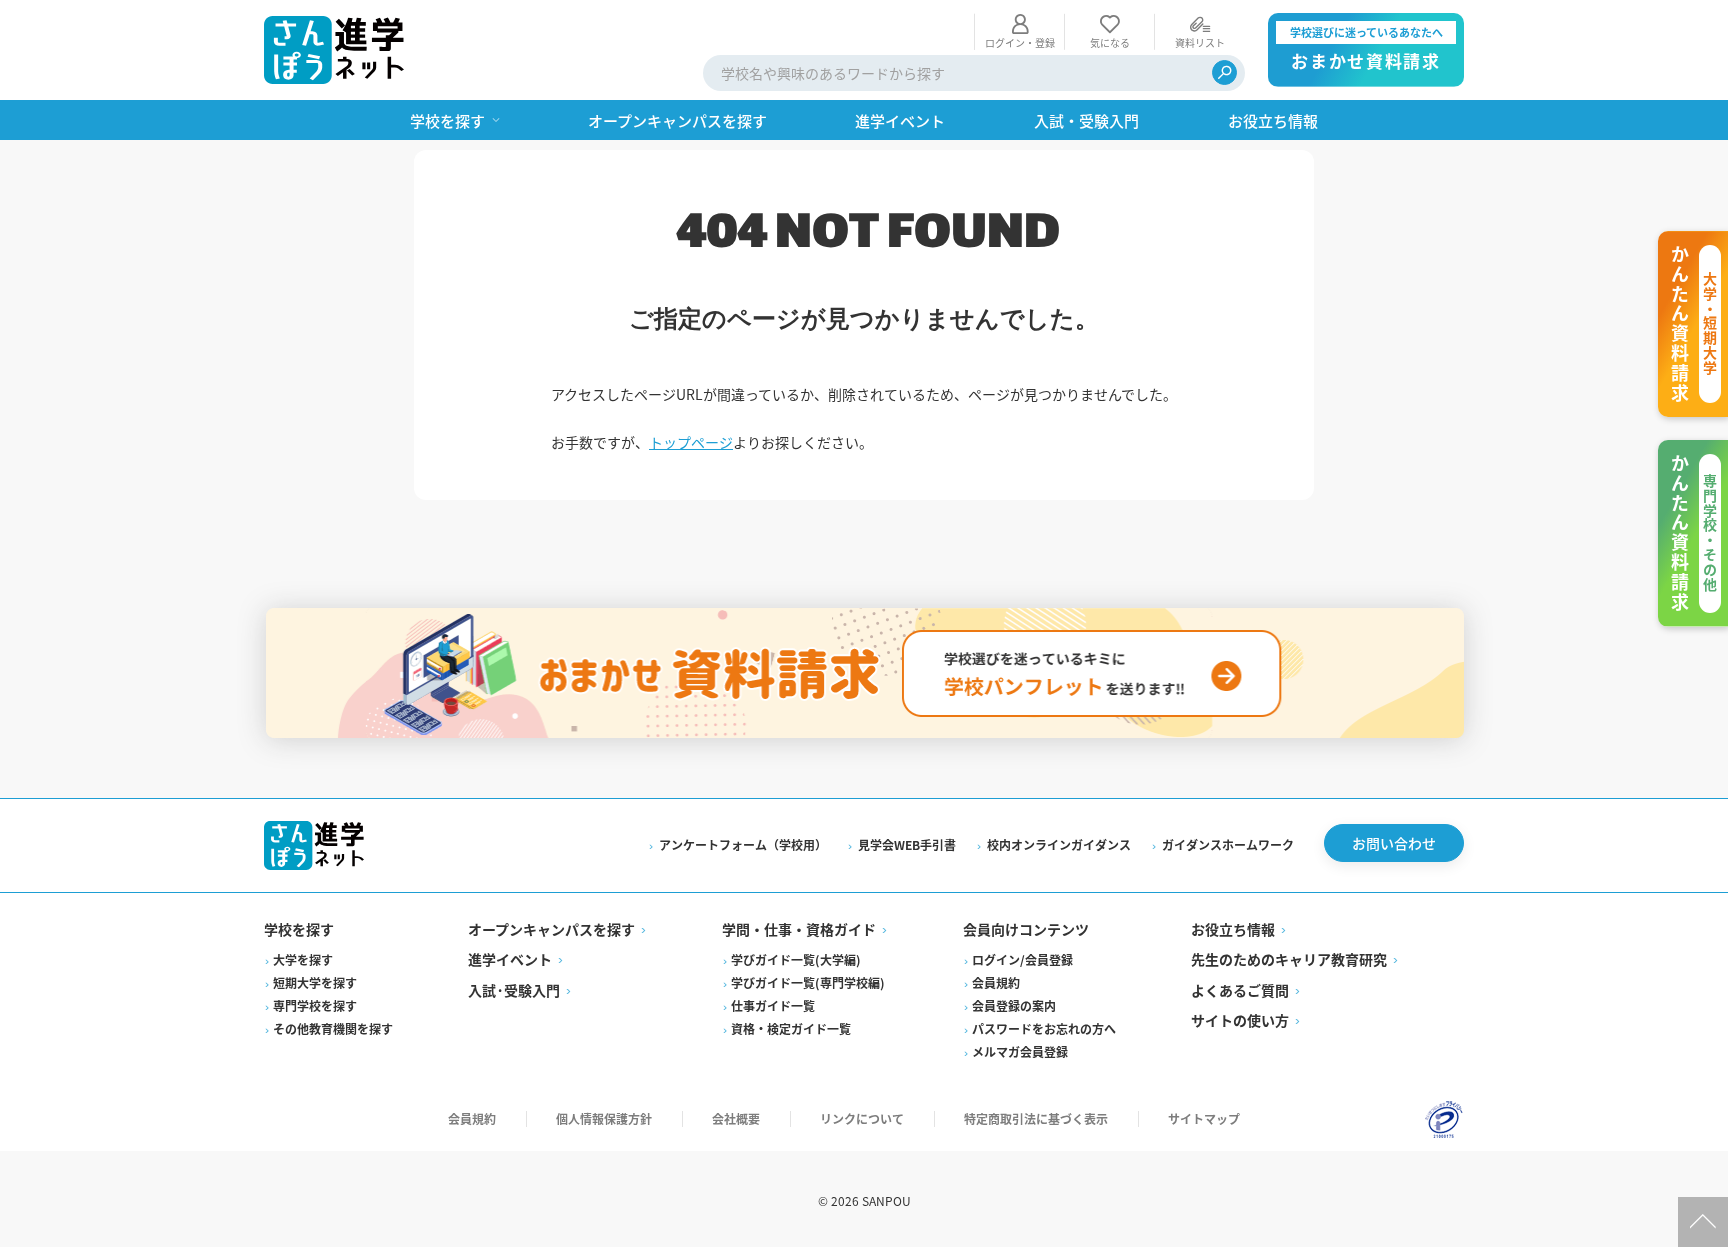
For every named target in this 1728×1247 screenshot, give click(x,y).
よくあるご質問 (1240, 990)
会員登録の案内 (1014, 1005)
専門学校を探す (315, 1005)
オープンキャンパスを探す (551, 929)
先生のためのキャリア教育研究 (1289, 959)
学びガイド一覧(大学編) (796, 959)
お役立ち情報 (1233, 929)
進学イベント (510, 959)
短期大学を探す (315, 982)
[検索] (1224, 72)
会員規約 (996, 982)
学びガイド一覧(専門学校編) (808, 982)
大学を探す (303, 959)
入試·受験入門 (514, 990)
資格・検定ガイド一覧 (791, 1028)
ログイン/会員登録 (1022, 959)
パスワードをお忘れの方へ (1044, 1028)
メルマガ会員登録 (1020, 1051)
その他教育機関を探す (333, 1028)
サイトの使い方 (1240, 1020)
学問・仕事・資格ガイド (799, 929)
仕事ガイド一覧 (773, 1005)
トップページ (691, 442)
